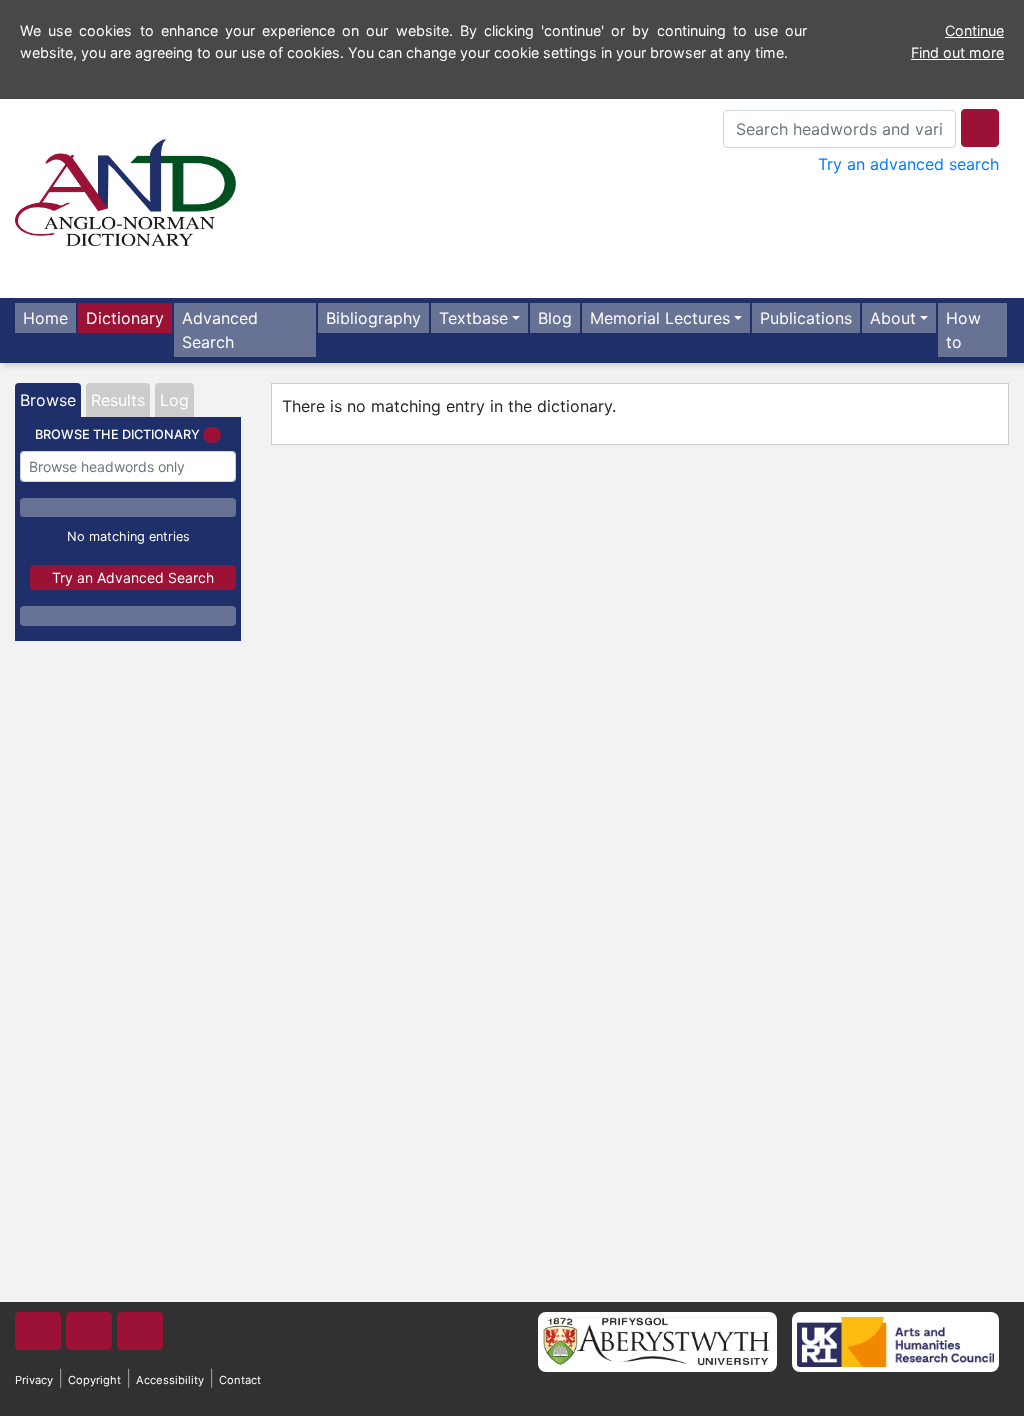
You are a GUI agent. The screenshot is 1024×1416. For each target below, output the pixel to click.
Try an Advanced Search (133, 577)
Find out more (957, 52)
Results (118, 400)
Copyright (94, 1380)
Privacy (34, 1380)
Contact (240, 1380)
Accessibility (170, 1380)
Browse (48, 400)
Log (174, 400)
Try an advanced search (908, 164)
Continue (974, 30)
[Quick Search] (980, 128)
